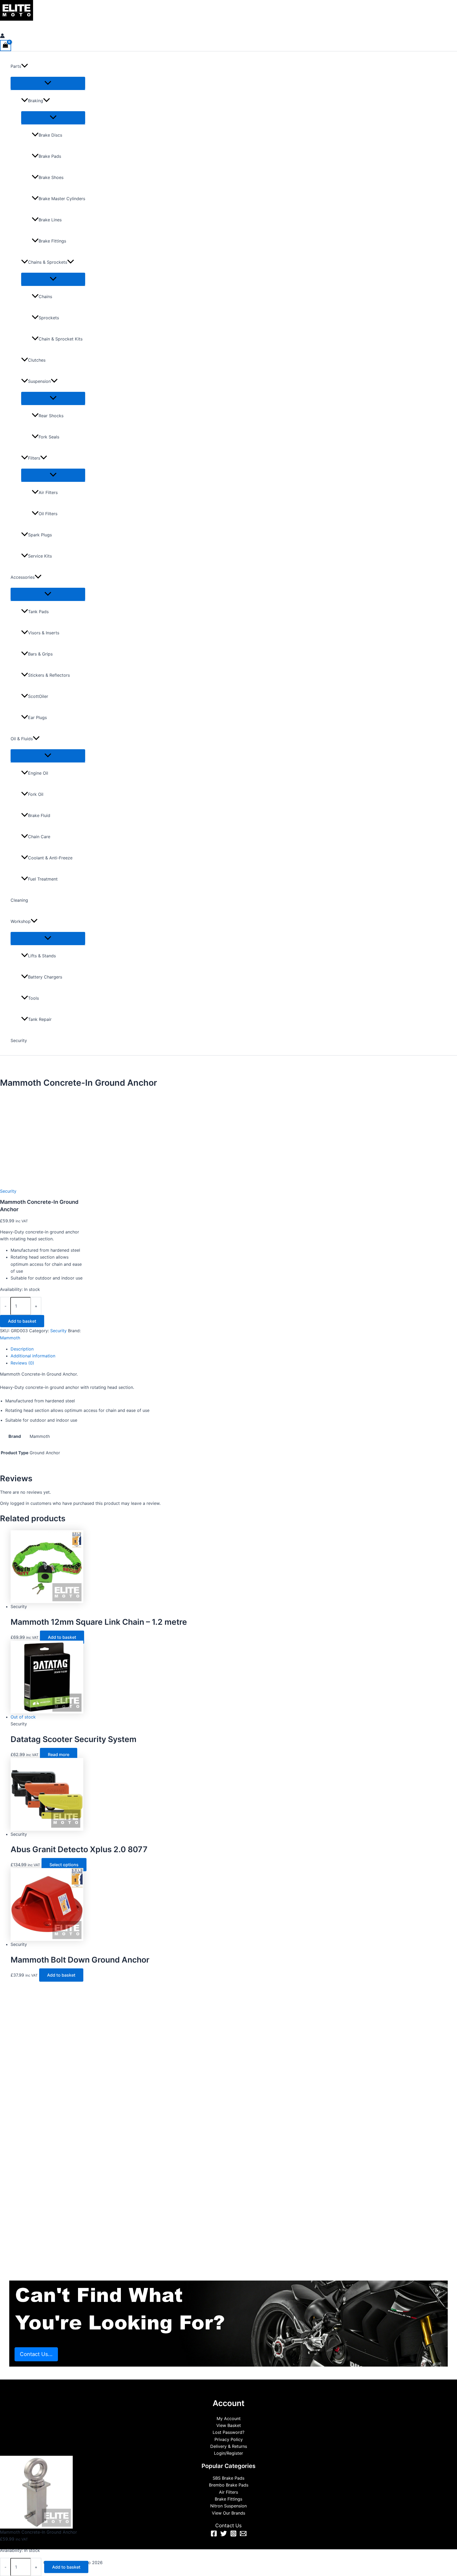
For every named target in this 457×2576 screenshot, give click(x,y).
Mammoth (10, 1338)
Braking (36, 101)
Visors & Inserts (44, 633)
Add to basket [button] (62, 1637)
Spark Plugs (40, 535)
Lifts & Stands (42, 956)
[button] (25, 66)
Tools (33, 998)
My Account (229, 2418)
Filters (34, 458)
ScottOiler (38, 696)
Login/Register (229, 2453)
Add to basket (22, 1321)
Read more (59, 1754)
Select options (64, 1865)
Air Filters (48, 492)
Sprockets (49, 318)
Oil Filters (48, 514)
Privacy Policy (229, 2439)
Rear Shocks (51, 416)
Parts (16, 66)
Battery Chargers (45, 977)
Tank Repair (40, 1019)
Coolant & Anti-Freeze (50, 858)
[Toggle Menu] (48, 83)
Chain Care (39, 837)
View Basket (229, 2425)
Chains (45, 297)
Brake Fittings (52, 241)
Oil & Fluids (22, 739)
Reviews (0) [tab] (22, 1363)
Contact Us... (36, 2354)
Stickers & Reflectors (49, 675)
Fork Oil (36, 794)
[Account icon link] (2, 37)
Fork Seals (49, 437)
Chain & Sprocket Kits (61, 339)
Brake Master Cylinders (62, 199)
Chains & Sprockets (48, 262)
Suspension (39, 381)
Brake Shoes (51, 177)
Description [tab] (22, 1349)
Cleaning (19, 900)
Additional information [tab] (33, 1356)
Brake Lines (50, 220)
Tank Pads (38, 612)
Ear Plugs (37, 717)
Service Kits (40, 556)
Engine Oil (38, 773)
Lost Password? (229, 2432)
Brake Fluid (39, 815)
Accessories (23, 577)
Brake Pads (50, 156)
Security (19, 1040)
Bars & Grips (40, 654)
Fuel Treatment (43, 879)
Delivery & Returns (229, 2446)
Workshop (21, 921)
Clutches (37, 360)
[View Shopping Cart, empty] (6, 45)
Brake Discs (50, 135)
